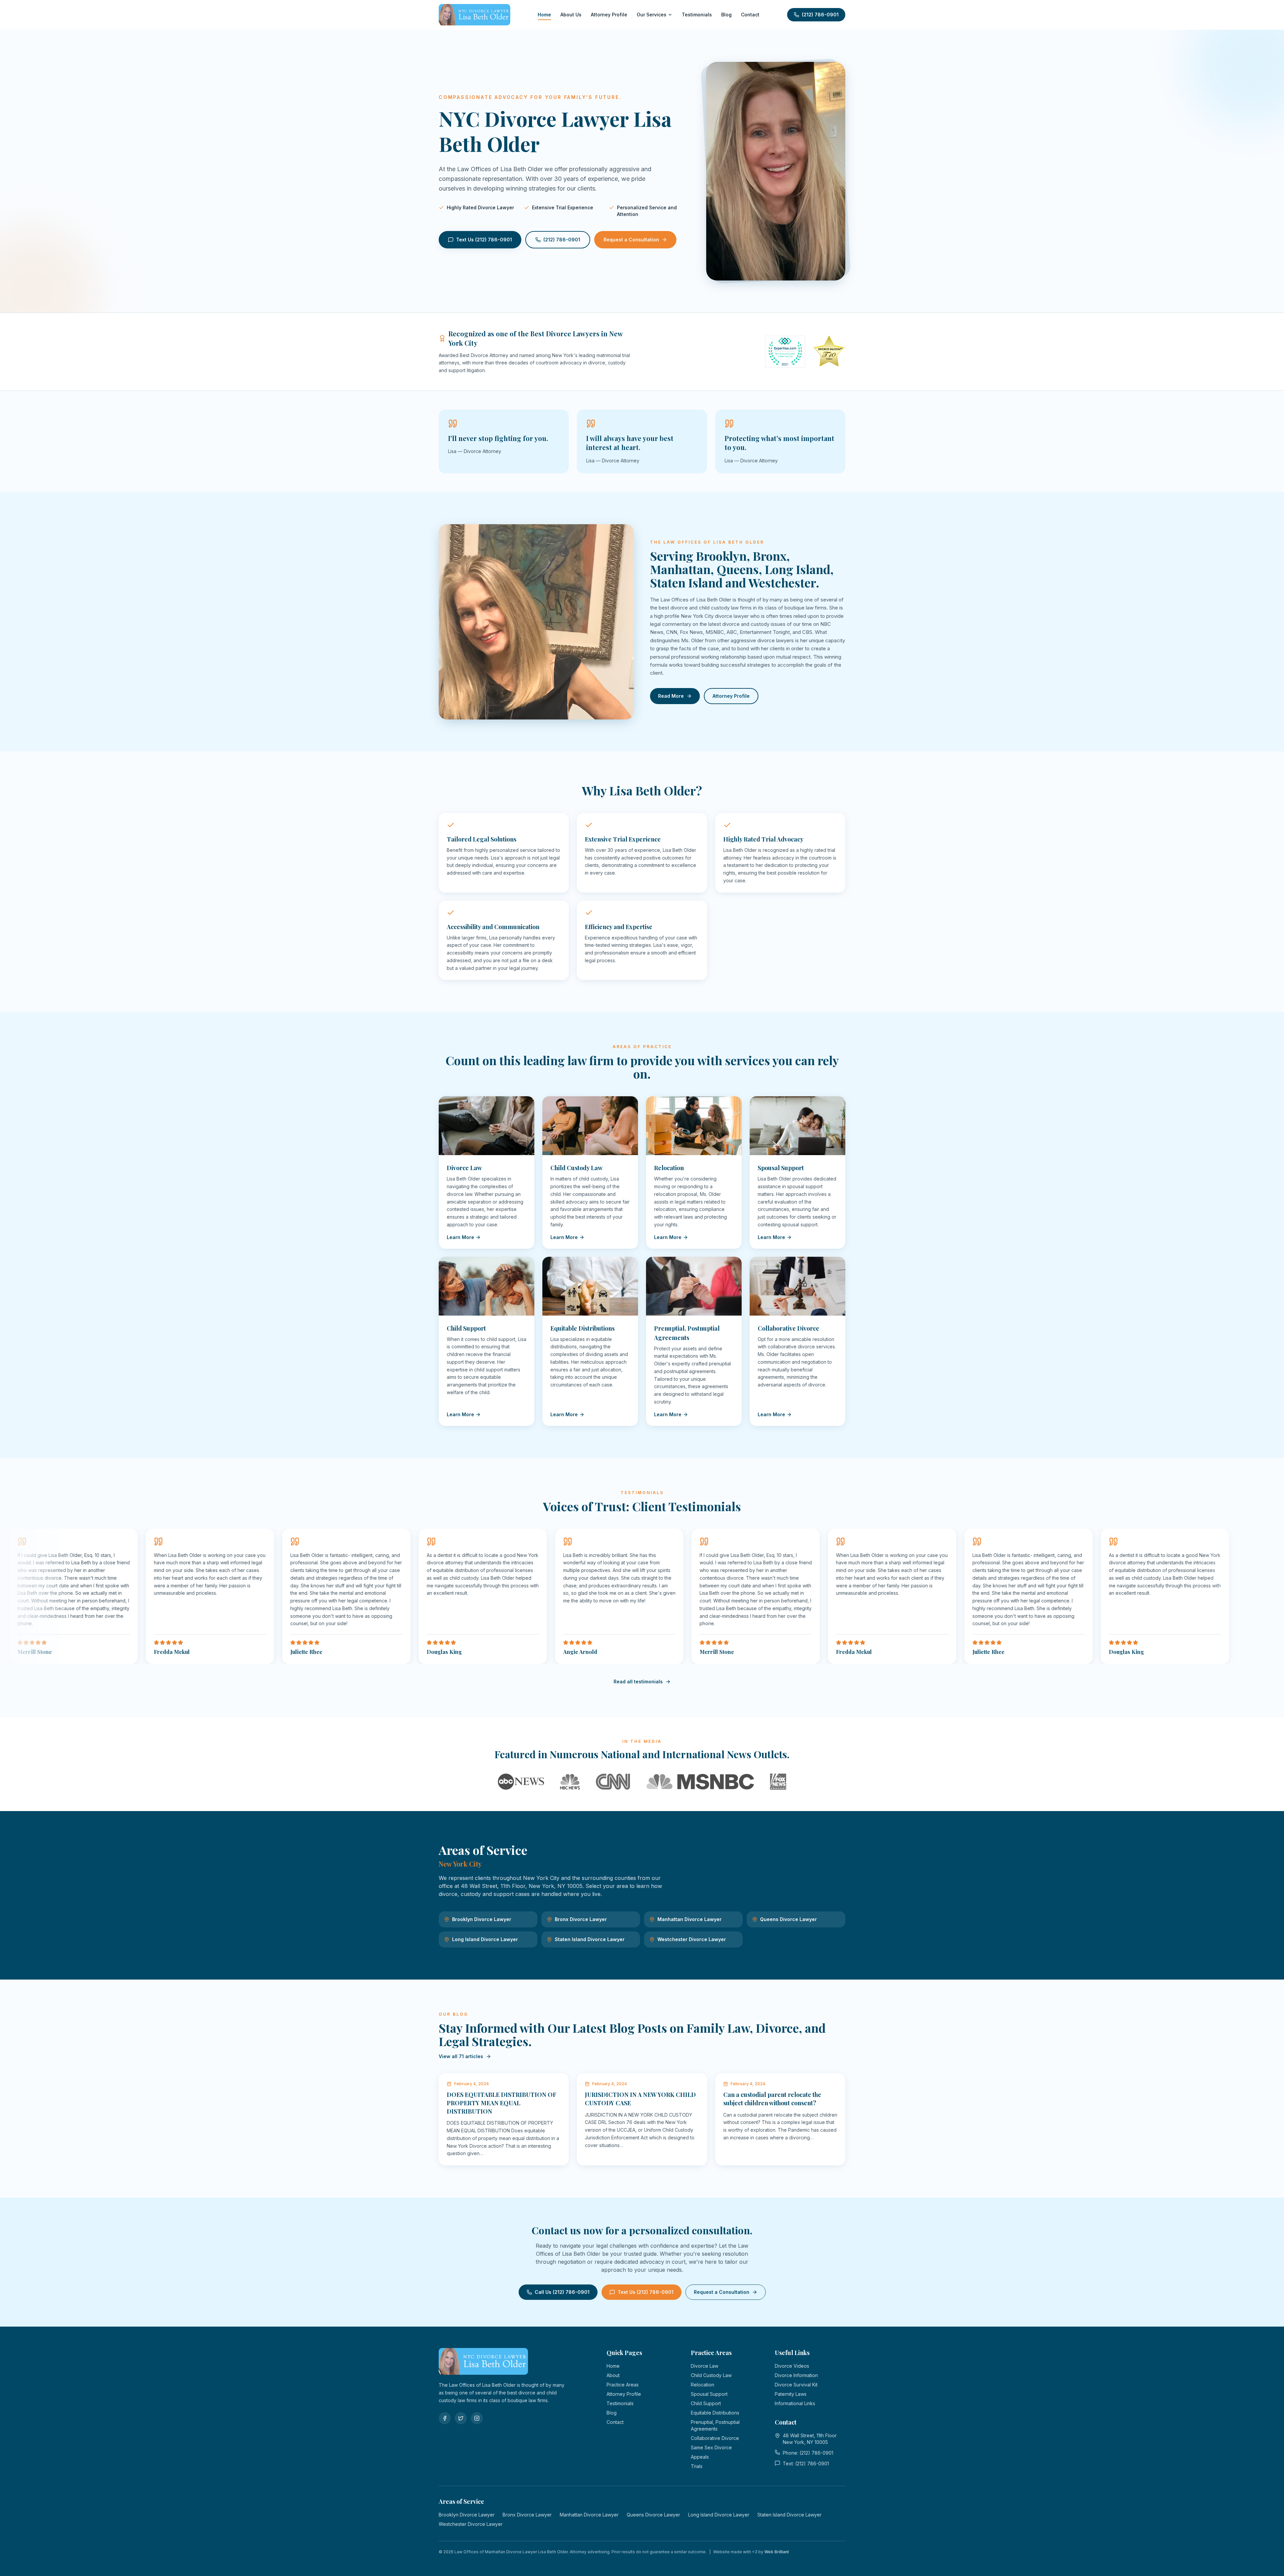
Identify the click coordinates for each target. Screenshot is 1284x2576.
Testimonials (697, 15)
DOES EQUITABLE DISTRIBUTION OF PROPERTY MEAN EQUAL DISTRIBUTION (502, 2103)
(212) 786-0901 (820, 15)
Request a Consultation (631, 240)
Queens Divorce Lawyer (788, 1919)
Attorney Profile (609, 15)
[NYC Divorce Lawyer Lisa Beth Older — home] (474, 15)
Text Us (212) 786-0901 (484, 240)
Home (544, 15)
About (613, 2375)
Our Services (652, 15)
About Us (571, 15)
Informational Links (795, 2403)
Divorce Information (796, 2375)
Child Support (706, 2403)
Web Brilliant (777, 2552)
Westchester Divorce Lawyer (692, 1939)
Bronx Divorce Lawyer (581, 1919)
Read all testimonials (638, 1682)
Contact (750, 15)
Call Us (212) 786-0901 (562, 2292)
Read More (671, 696)
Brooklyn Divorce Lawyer (482, 1919)
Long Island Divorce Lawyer (485, 1939)
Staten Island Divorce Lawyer (590, 1939)
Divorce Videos (792, 2366)
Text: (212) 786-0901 (806, 2463)
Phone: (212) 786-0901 (808, 2453)
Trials (697, 2466)
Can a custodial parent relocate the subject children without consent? (772, 2099)
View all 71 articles (461, 2056)
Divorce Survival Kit (796, 2385)
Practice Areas (623, 2385)
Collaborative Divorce (715, 2438)
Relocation (703, 2385)
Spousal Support (709, 2394)
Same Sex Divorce (711, 2447)
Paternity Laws (791, 2394)
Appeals (700, 2457)
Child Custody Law (711, 2375)
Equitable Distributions (715, 2413)
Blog (726, 15)
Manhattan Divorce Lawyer (689, 1919)
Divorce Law (705, 2366)
